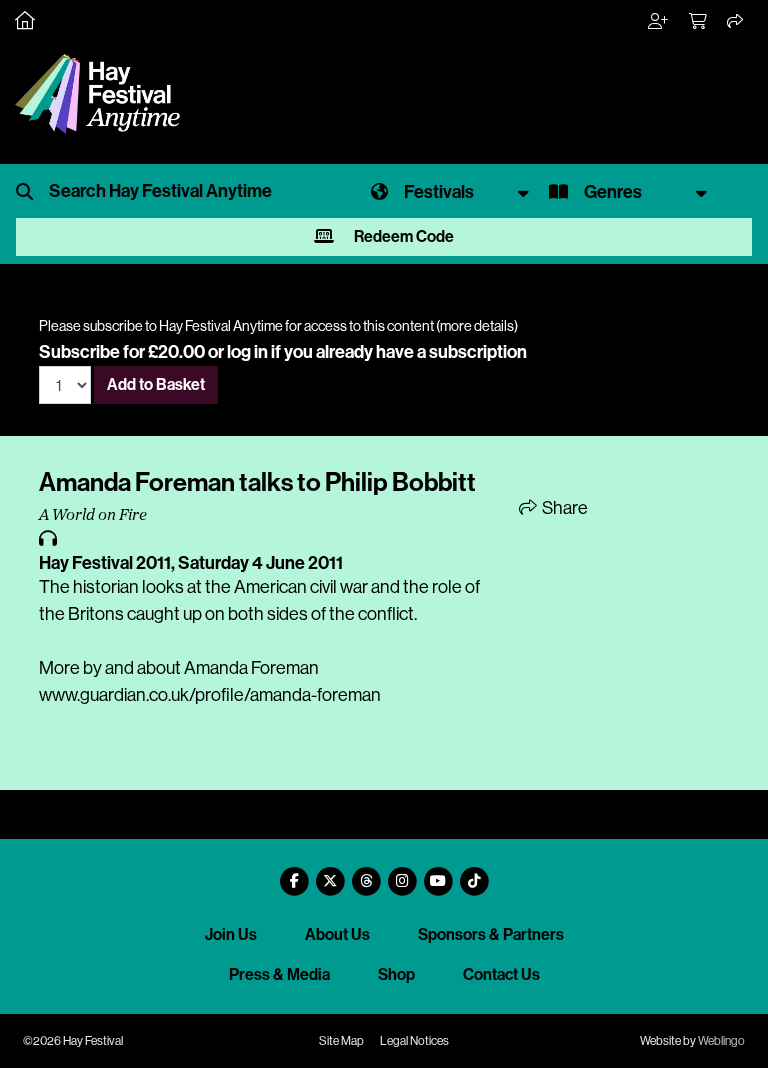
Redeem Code (402, 236)
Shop (396, 974)
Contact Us (501, 974)
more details (477, 326)
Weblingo (721, 1041)
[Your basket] (699, 22)
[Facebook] (294, 873)
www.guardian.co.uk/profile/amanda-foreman (210, 695)
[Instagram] (402, 873)
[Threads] (366, 873)
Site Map (341, 1041)
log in (247, 352)
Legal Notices (414, 1041)
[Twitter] (330, 873)
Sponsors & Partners (491, 934)
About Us (337, 934)
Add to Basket (156, 384)
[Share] (736, 22)
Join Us (231, 934)
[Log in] (659, 22)
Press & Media (279, 974)
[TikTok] (474, 873)
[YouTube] (438, 873)
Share (563, 508)
